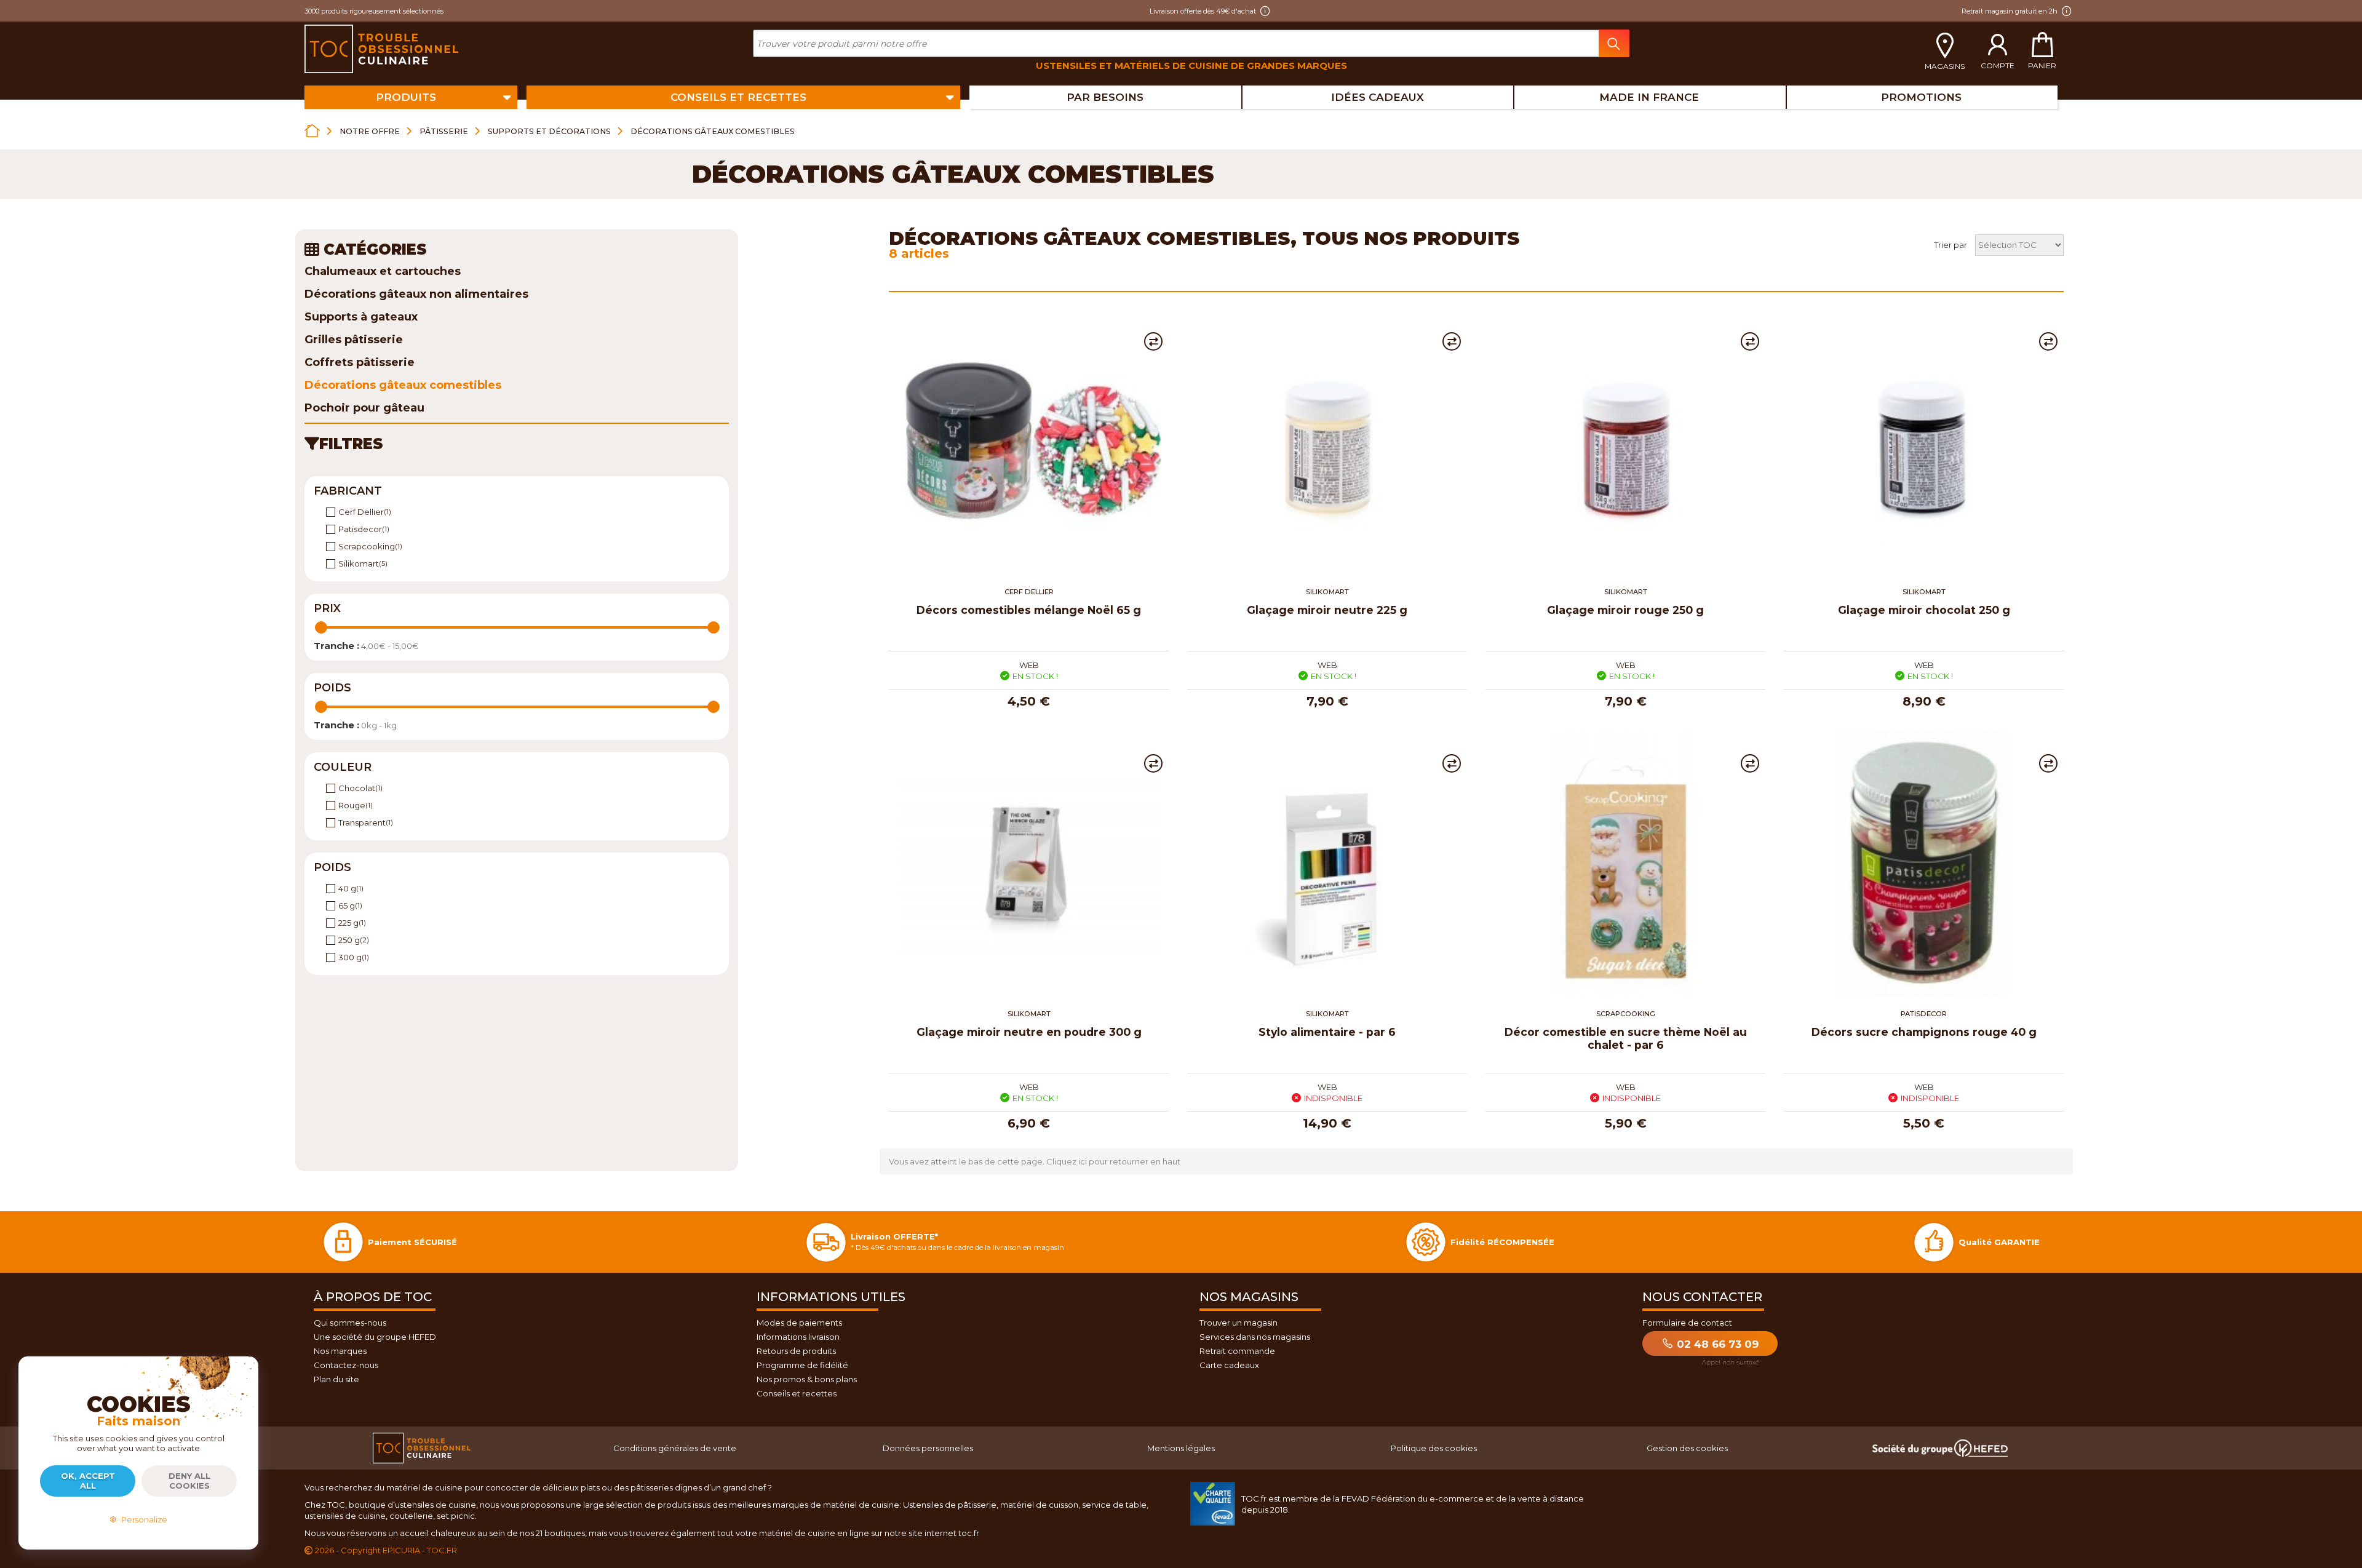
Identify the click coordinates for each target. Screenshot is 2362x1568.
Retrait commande (1237, 1351)
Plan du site (336, 1379)
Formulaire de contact (1687, 1323)
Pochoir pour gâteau (364, 408)
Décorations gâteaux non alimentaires (416, 294)
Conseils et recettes (797, 1393)
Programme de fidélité (802, 1365)
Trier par (1950, 245)
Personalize (142, 1519)
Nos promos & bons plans (807, 1379)
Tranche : (336, 646)
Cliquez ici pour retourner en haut (1113, 1161)
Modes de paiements (799, 1323)
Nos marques (340, 1351)
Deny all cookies (189, 1481)
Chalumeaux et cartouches (383, 271)
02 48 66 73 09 (1716, 1344)
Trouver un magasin (1239, 1323)
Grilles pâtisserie (354, 340)
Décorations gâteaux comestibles (403, 385)
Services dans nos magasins (1255, 1337)
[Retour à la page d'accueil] (312, 131)
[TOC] (383, 49)
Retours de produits (796, 1351)
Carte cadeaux (1229, 1365)
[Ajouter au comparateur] (1153, 341)
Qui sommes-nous (350, 1323)
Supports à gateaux (361, 317)
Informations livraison (798, 1337)
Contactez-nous (346, 1365)
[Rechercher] (1614, 43)
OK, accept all (88, 1481)
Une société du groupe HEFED (375, 1337)
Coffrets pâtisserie (360, 362)
